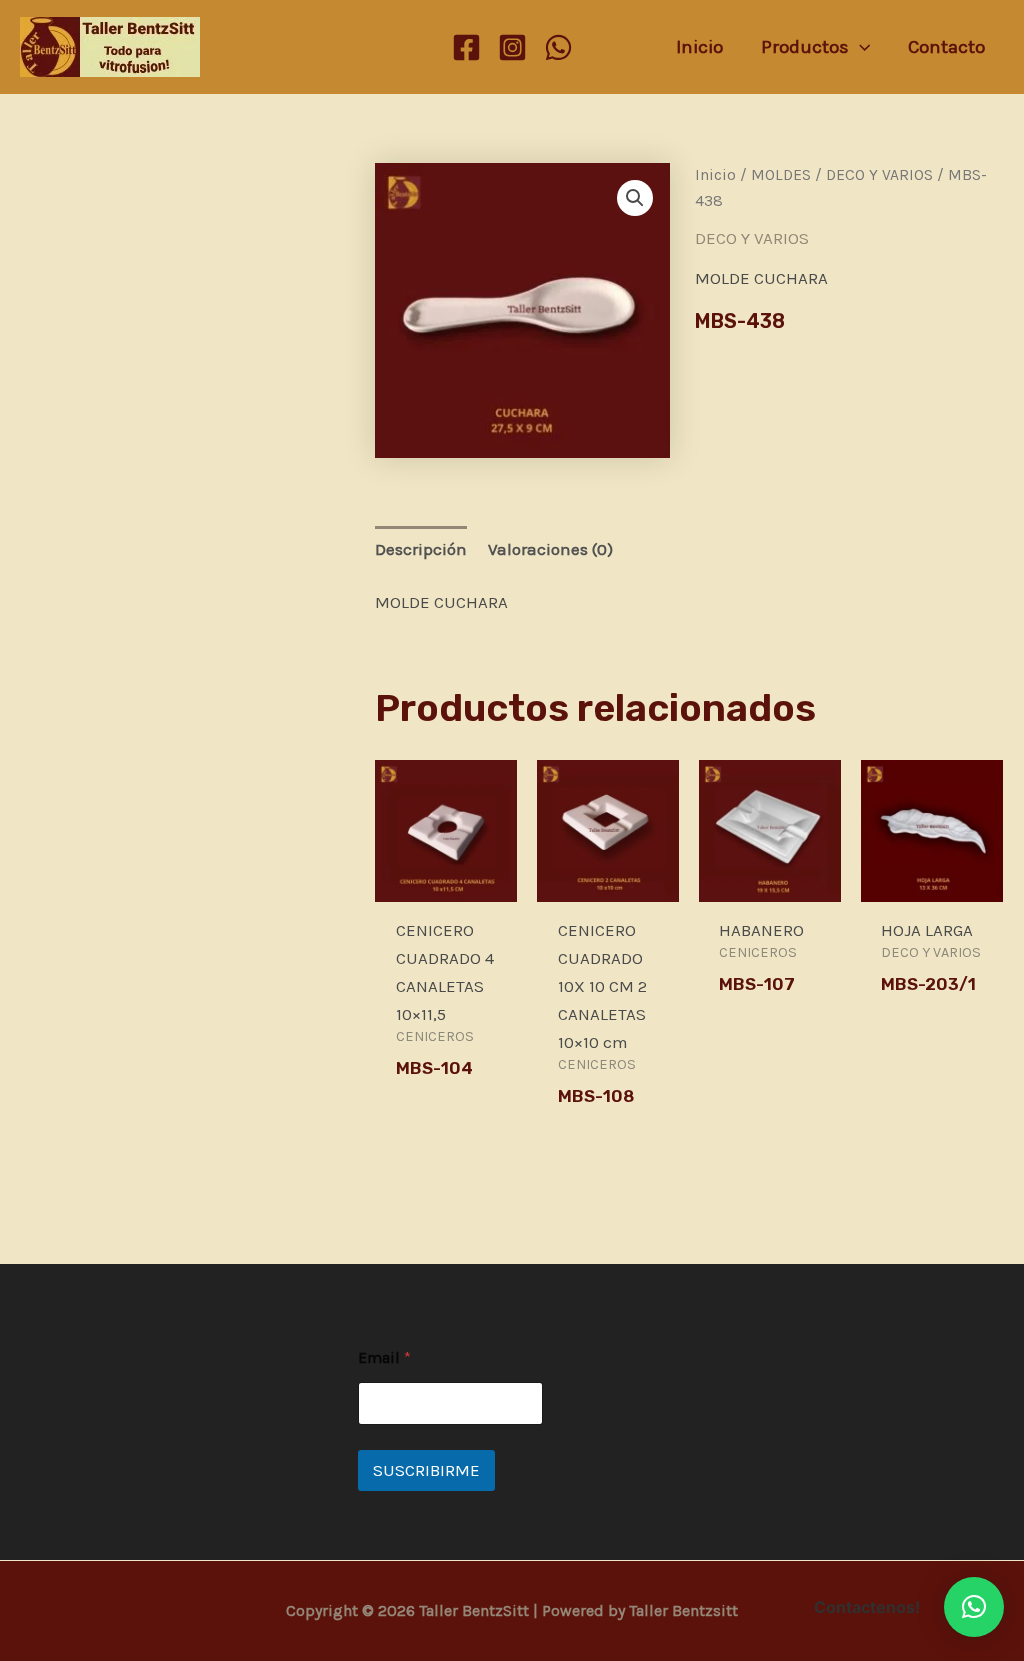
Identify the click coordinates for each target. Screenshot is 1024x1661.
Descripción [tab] (421, 549)
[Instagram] (512, 47)
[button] (635, 198)
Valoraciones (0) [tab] (550, 549)
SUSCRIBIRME (426, 1470)
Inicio (715, 175)
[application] (859, 47)
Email (384, 1357)
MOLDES (781, 175)
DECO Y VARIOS (879, 175)
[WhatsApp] (558, 47)
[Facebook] (466, 47)
